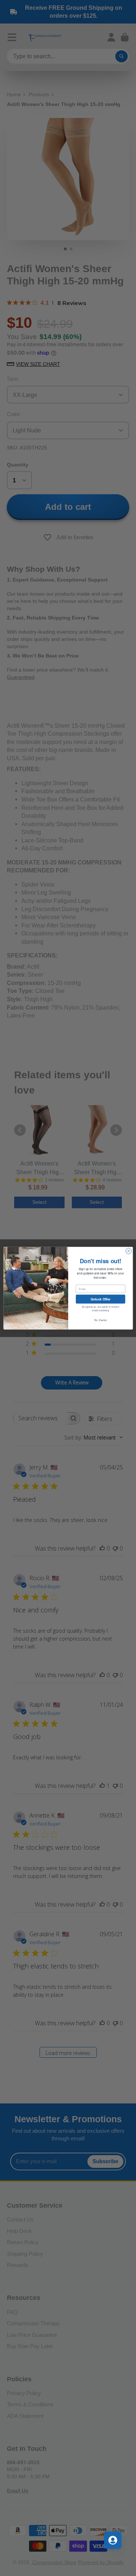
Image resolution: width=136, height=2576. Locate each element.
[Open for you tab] (113, 2540)
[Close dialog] (128, 1251)
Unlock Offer (100, 1299)
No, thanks (100, 1320)
